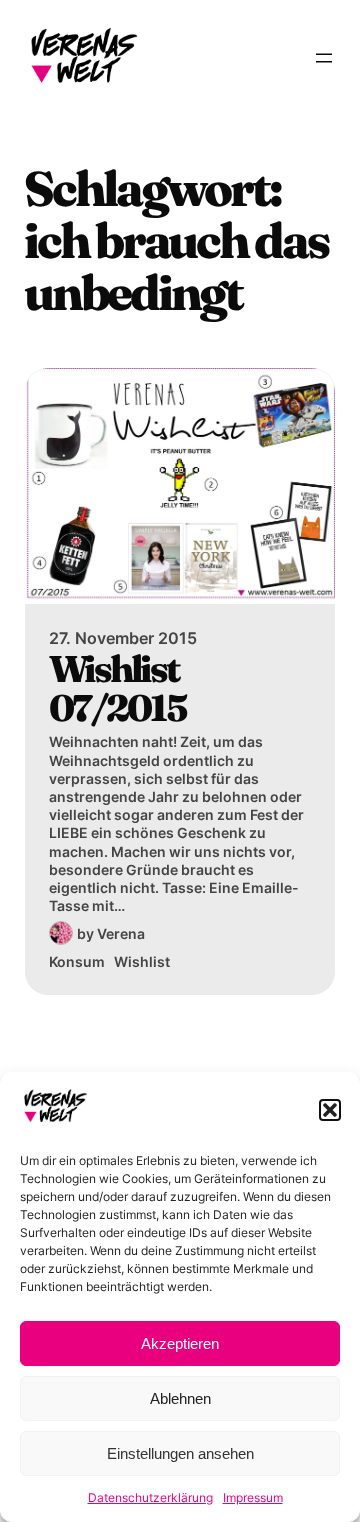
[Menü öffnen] (324, 58)
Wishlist (142, 961)
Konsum (77, 961)
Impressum (253, 1497)
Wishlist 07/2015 (117, 688)
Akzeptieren (180, 1343)
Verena (121, 933)
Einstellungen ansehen (180, 1453)
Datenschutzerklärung (150, 1497)
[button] (330, 1110)
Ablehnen (180, 1398)
